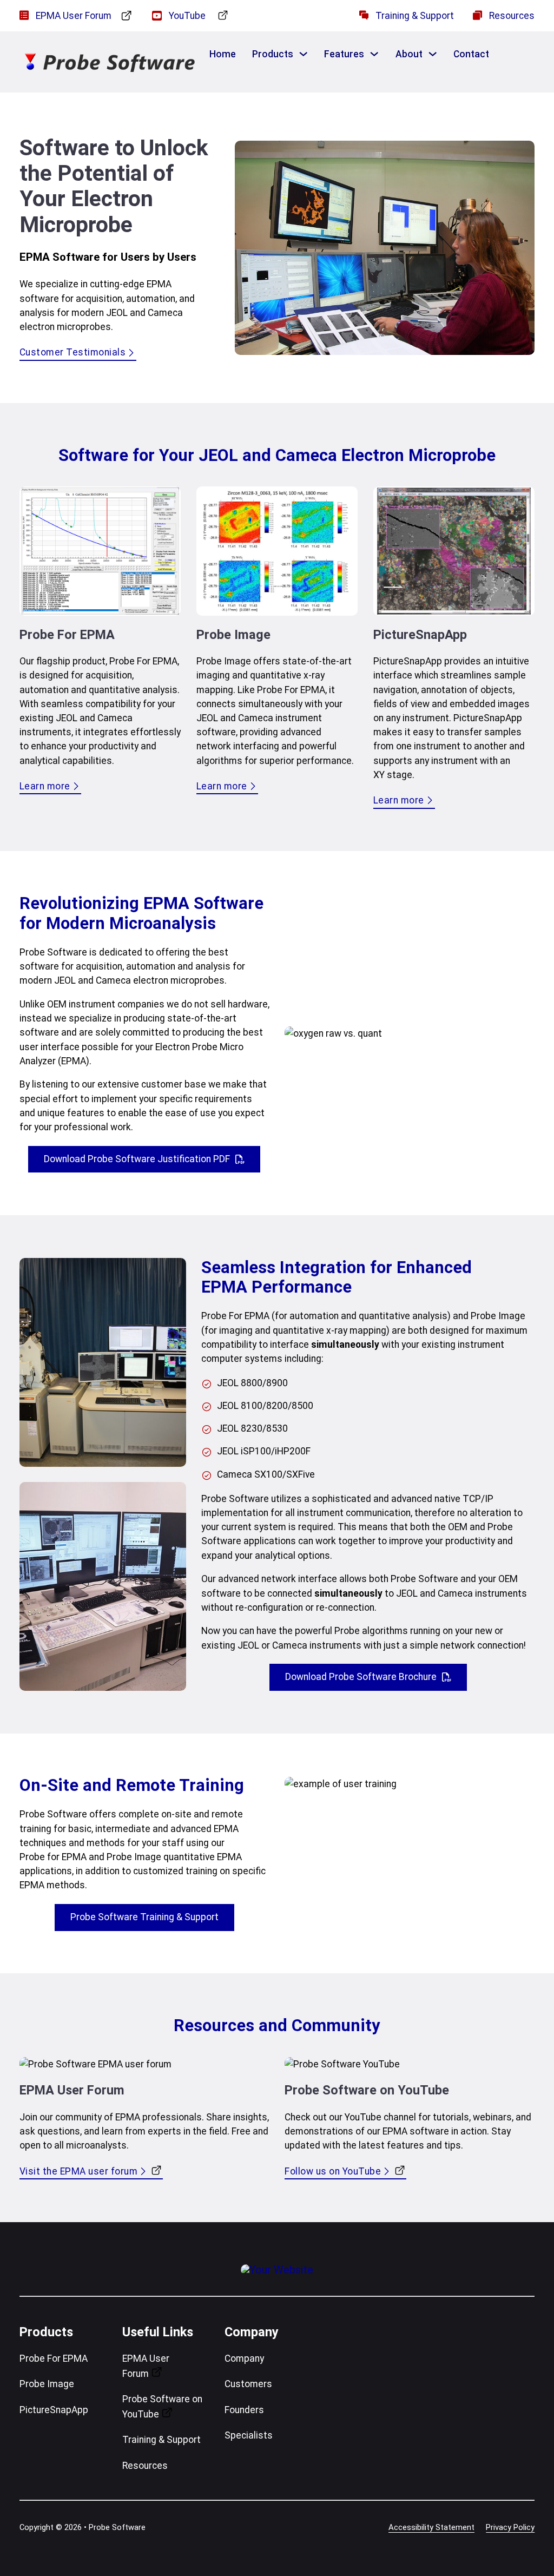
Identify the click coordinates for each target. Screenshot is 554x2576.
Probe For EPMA (54, 2358)
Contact (471, 54)
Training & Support (161, 2440)
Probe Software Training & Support (144, 1917)
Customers (248, 2384)
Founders (244, 2410)
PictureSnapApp (54, 2410)
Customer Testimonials (73, 352)
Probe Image (47, 2384)
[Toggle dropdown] (303, 54)
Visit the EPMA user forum (79, 2171)
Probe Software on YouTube (162, 2407)
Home (223, 54)
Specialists (249, 2435)
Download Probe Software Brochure (361, 1677)
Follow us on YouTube (333, 2171)
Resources (145, 2466)
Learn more (45, 786)
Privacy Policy (510, 2527)
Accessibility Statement (431, 2527)
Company (244, 2358)
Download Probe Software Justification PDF (137, 1159)
